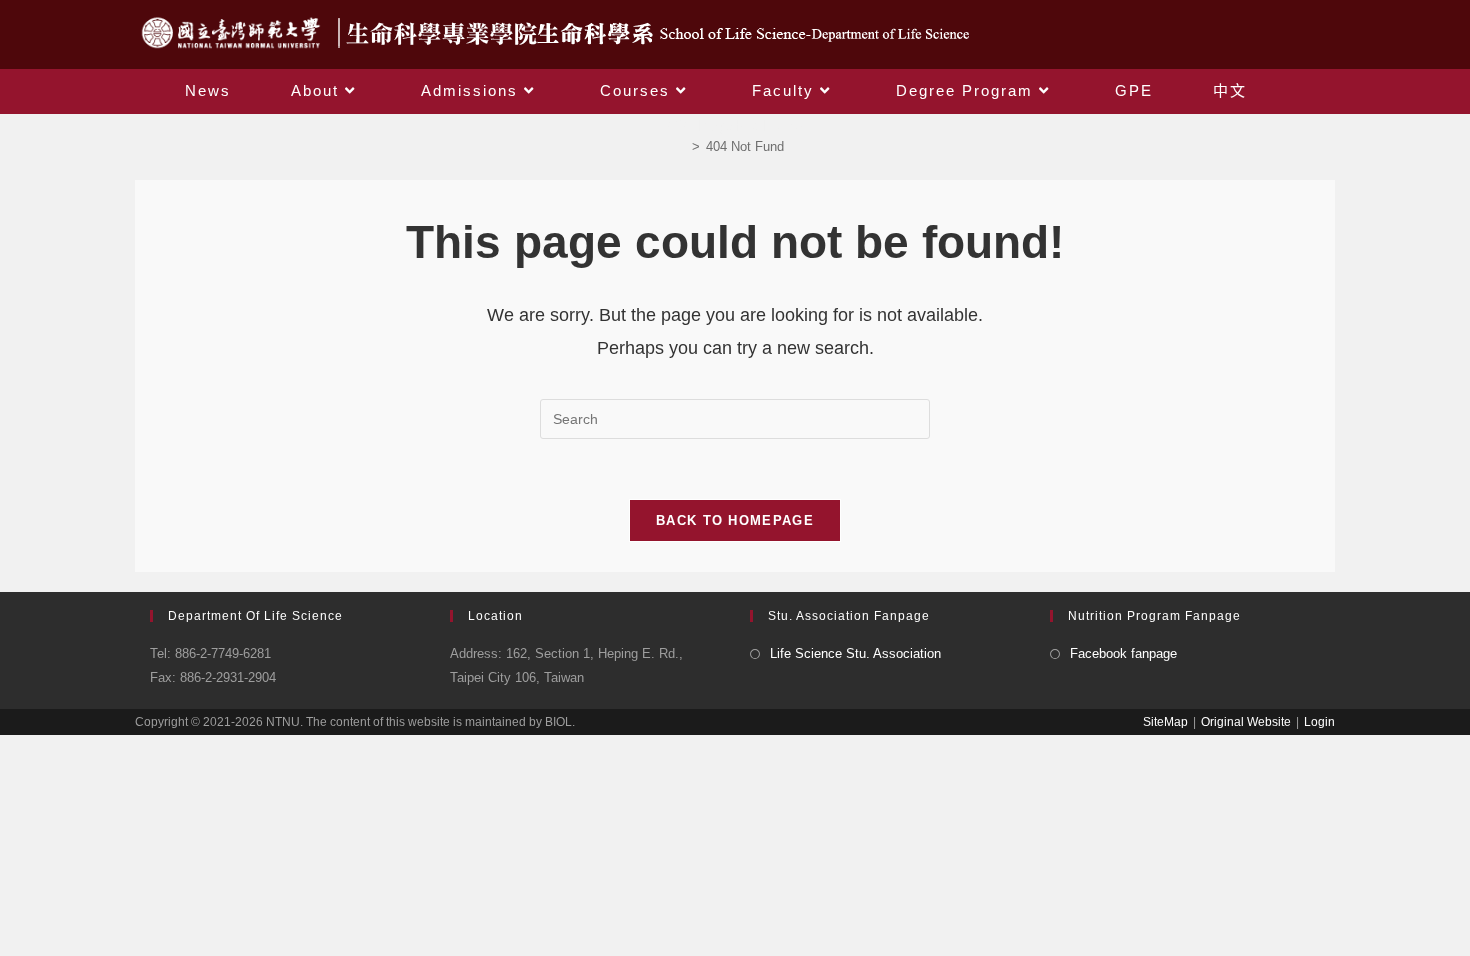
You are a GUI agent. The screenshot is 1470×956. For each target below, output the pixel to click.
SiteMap (1165, 722)
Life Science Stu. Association (855, 653)
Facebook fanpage (1123, 653)
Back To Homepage (735, 520)
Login (1319, 722)
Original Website (1246, 722)
